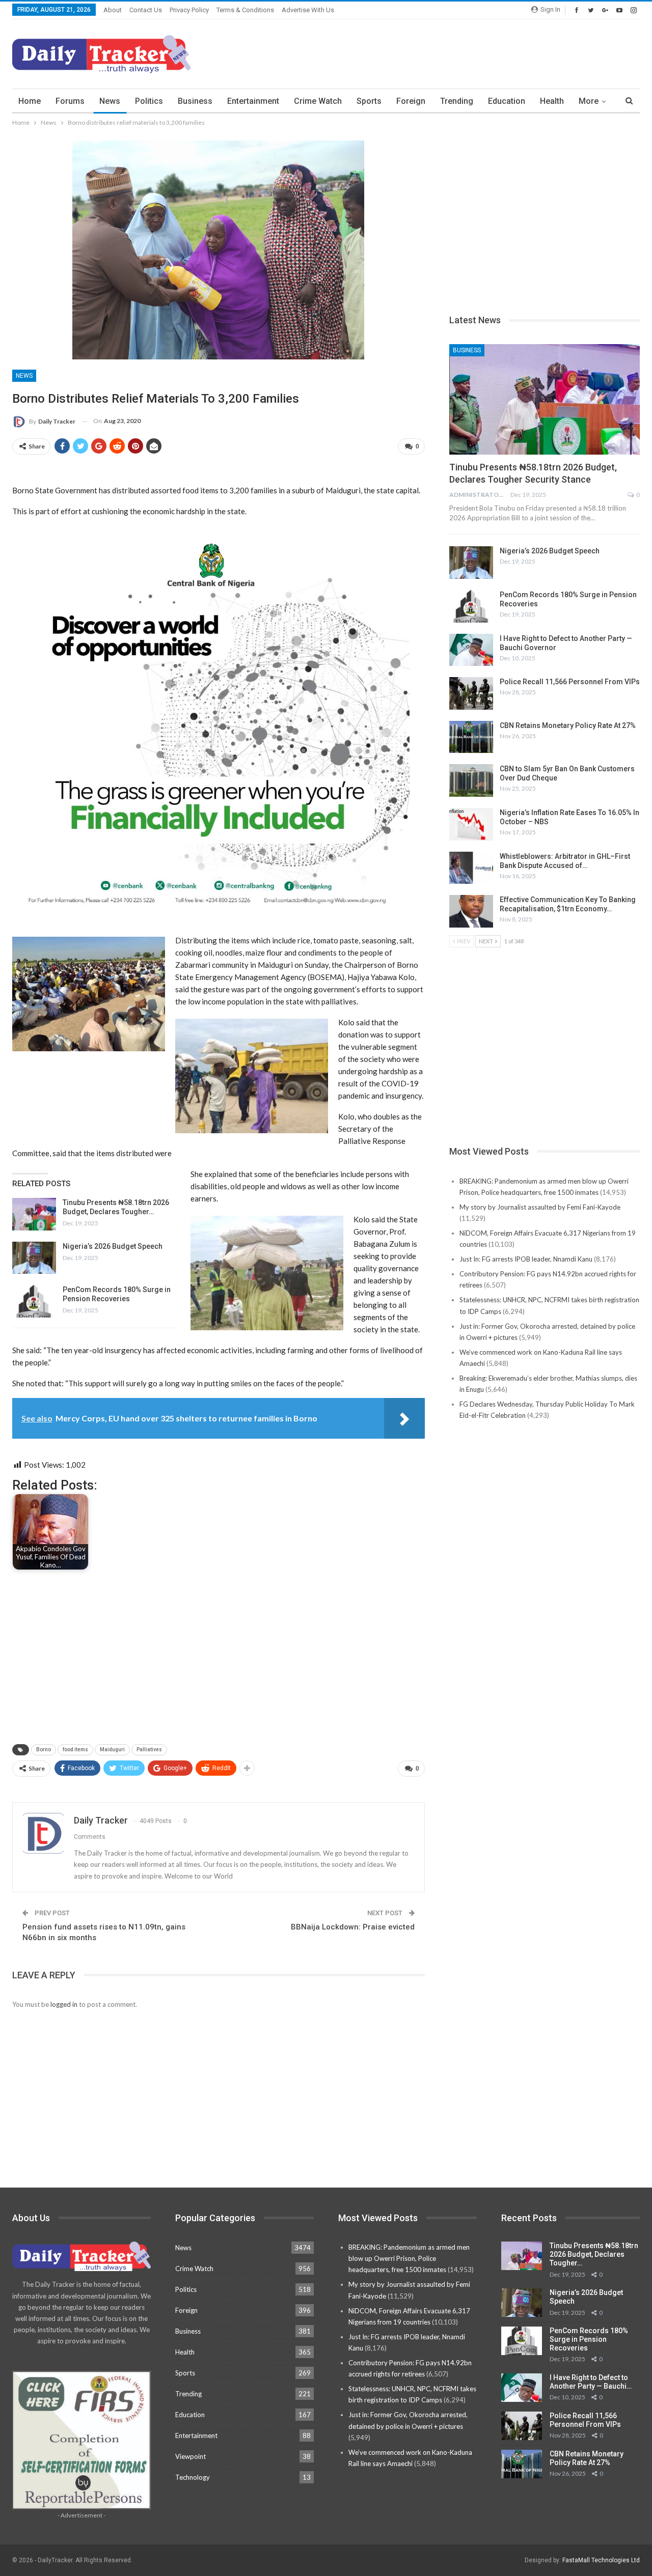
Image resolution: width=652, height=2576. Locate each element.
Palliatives (149, 1749)
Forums (70, 101)
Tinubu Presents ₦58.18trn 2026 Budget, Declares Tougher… (594, 2254)
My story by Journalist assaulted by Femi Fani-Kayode (540, 1207)
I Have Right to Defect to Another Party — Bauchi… (591, 2382)
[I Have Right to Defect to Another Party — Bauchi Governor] (471, 650)
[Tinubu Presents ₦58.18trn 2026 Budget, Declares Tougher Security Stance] (34, 1214)
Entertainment (253, 101)
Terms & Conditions (245, 10)
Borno (44, 1749)
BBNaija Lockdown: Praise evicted (353, 1927)
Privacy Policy (189, 10)
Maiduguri (112, 1749)
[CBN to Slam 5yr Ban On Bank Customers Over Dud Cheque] (471, 780)
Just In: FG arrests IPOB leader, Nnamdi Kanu (526, 1259)
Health (552, 101)
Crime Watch (318, 101)
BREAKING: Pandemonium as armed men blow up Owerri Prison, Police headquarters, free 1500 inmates (409, 2258)
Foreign (411, 101)
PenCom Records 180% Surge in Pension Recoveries (589, 2339)
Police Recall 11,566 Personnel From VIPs (570, 682)
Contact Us (146, 10)
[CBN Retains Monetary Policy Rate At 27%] (471, 737)
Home (30, 101)
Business (195, 101)
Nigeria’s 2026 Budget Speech (113, 1246)
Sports (369, 101)
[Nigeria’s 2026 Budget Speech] (34, 1258)
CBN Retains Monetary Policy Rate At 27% (568, 725)
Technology (193, 2477)
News (110, 101)
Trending (457, 101)
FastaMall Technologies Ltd (601, 2560)
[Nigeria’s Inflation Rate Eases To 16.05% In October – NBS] (471, 824)
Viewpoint (191, 2456)
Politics (149, 101)
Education (507, 101)
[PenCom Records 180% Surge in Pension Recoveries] (34, 1301)
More (589, 101)
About (113, 10)
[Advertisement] (454, 52)
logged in (64, 2004)
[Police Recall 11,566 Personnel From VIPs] (471, 693)
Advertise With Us (308, 10)
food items (75, 1749)
